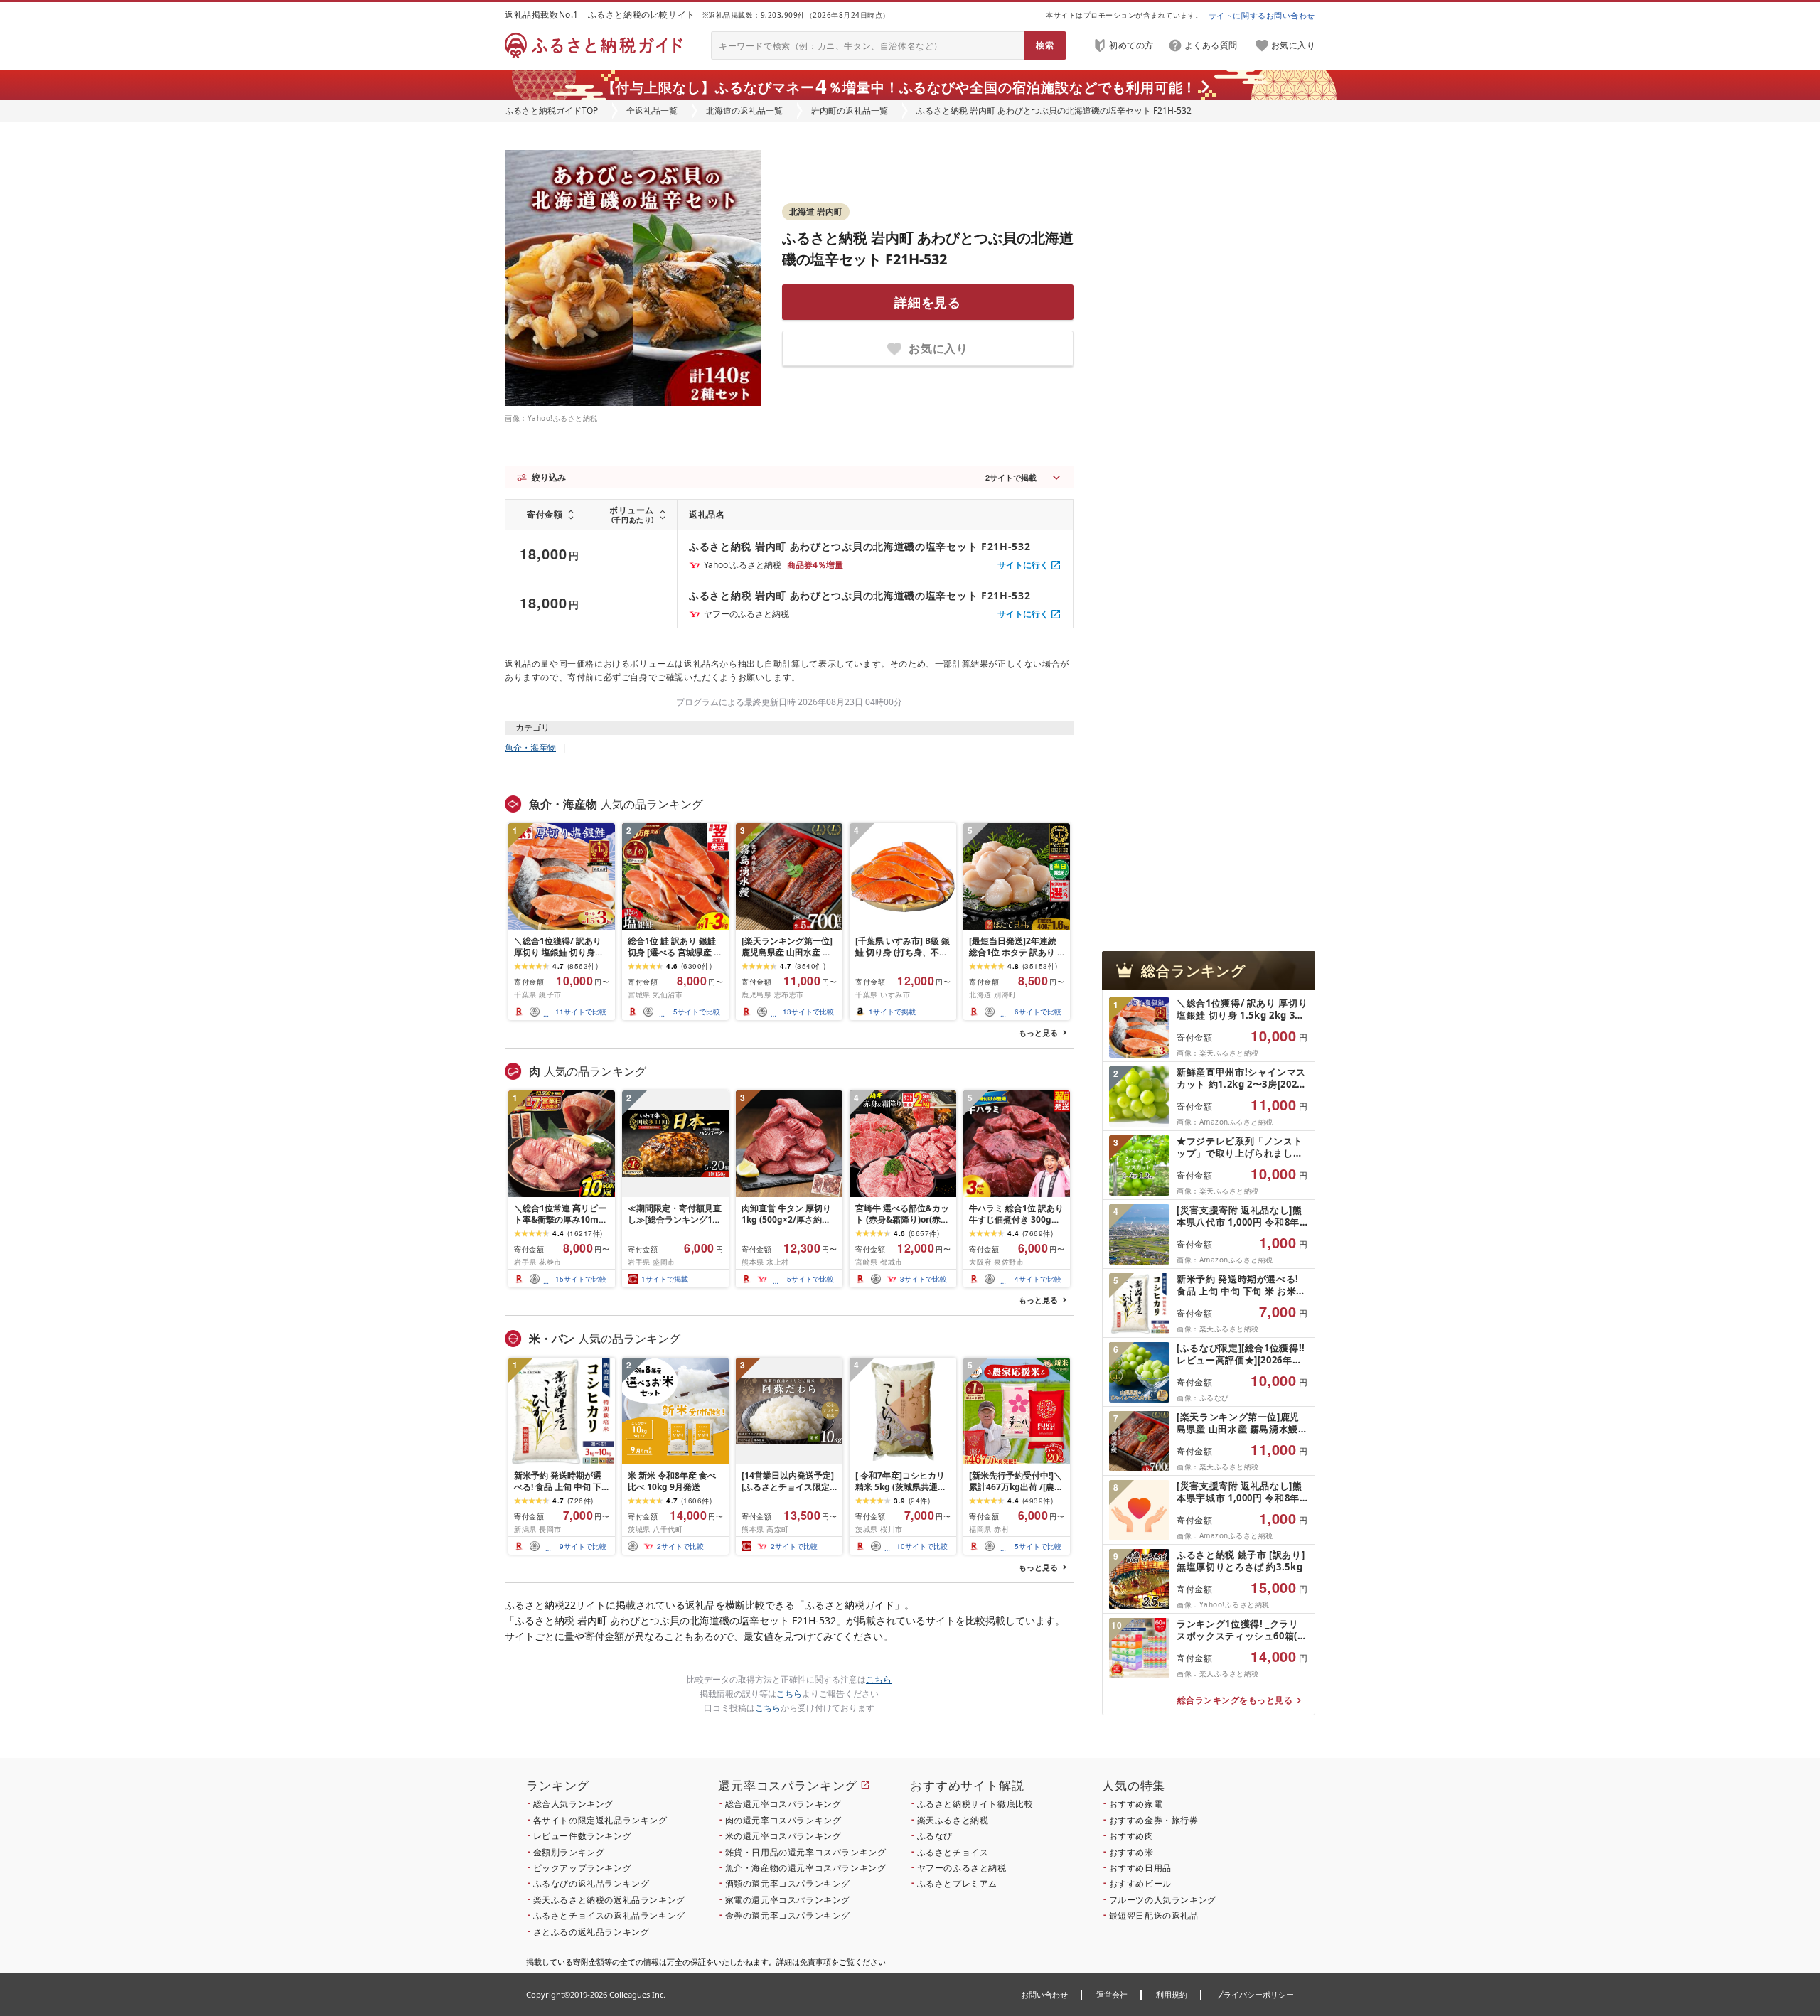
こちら (879, 1679)
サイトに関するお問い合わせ (1262, 15)
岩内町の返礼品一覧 (850, 111)
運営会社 (1112, 1994)
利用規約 (1172, 1994)
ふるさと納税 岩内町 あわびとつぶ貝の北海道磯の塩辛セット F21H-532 (860, 546)
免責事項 (815, 1962)
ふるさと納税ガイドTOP (551, 111)
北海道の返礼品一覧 (744, 111)
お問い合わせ (1044, 1994)
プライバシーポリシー (1255, 1994)
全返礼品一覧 (652, 111)
